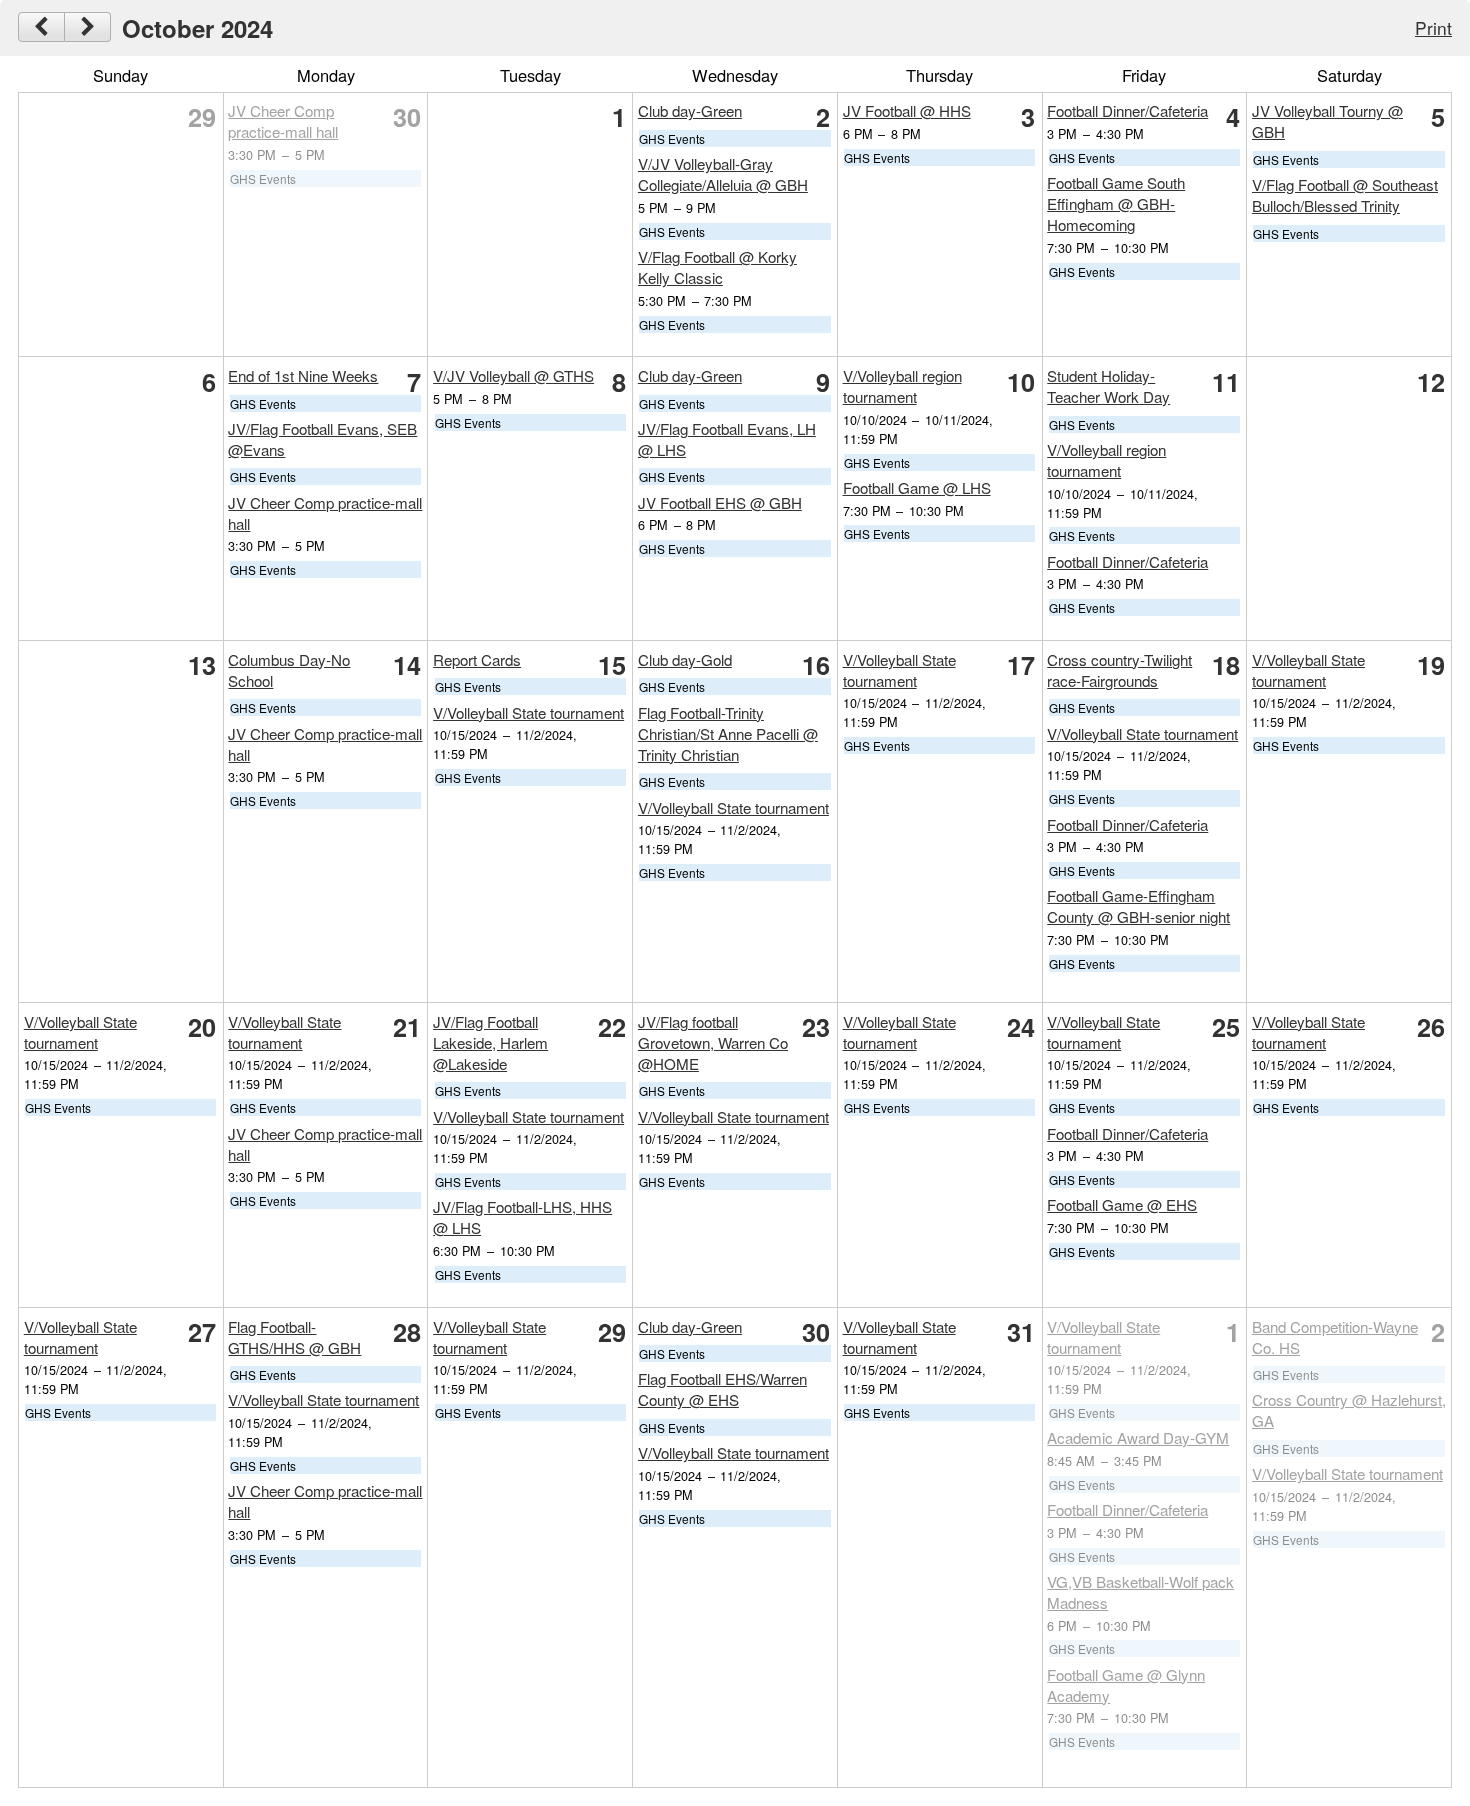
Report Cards (477, 659)
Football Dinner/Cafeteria (1127, 110)
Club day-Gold (685, 659)
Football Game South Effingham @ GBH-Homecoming (1116, 203)
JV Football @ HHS (907, 110)
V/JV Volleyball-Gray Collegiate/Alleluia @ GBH (723, 174)
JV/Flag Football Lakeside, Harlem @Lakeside (490, 1042)
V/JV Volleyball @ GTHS (513, 375)
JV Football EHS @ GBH (720, 502)
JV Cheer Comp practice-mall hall (283, 121)
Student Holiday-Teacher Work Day (1108, 386)
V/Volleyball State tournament (528, 712)
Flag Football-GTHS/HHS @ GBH (294, 1337)
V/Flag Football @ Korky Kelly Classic (717, 267)
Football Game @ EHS (1122, 1204)
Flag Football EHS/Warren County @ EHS (722, 1389)
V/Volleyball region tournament (902, 386)
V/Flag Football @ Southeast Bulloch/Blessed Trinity (1345, 195)
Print (1433, 27)
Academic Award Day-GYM (1138, 1437)
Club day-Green (690, 110)
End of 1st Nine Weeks (303, 375)
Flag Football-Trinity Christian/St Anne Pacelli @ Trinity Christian (728, 733)
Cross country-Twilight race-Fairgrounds (1119, 670)
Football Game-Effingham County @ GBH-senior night (1138, 906)
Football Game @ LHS (917, 487)
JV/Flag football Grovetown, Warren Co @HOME (713, 1042)
